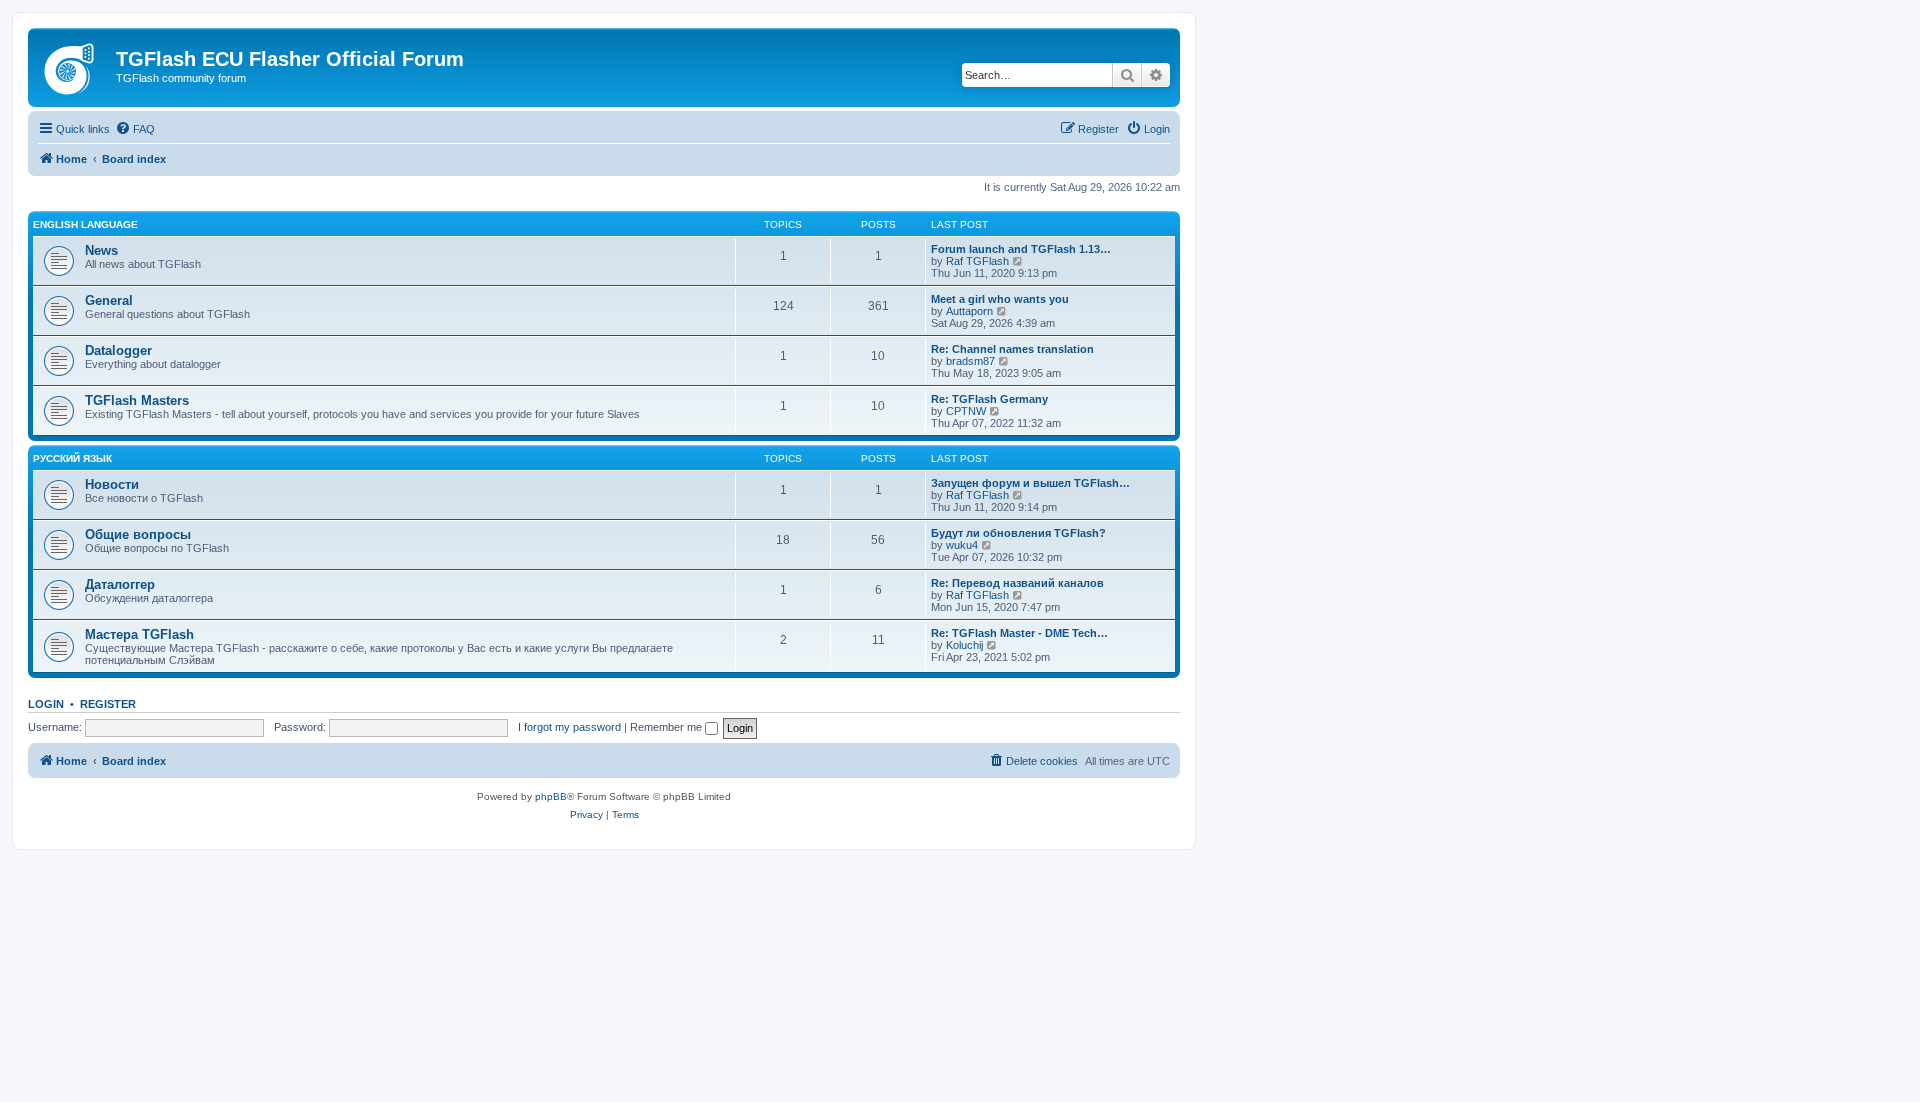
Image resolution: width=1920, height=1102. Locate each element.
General (109, 300)
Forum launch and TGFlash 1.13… (1021, 249)
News (101, 250)
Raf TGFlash (977, 261)
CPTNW (966, 411)
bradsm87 (970, 361)
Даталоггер (120, 584)
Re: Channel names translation (1012, 349)
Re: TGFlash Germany (989, 399)
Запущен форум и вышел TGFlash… (1030, 483)
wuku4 (962, 545)
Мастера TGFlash (139, 634)
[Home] (74, 65)
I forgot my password (569, 727)
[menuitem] (135, 129)
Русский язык (72, 458)
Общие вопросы (138, 534)
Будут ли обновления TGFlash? (1018, 533)
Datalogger (118, 350)
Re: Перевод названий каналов (1017, 583)
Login (46, 704)
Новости (112, 484)
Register (108, 704)
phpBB (551, 796)
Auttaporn (969, 311)
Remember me (667, 727)
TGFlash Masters (137, 400)
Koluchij (964, 645)
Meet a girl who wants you (1000, 299)
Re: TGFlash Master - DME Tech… (1019, 633)
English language (85, 224)
